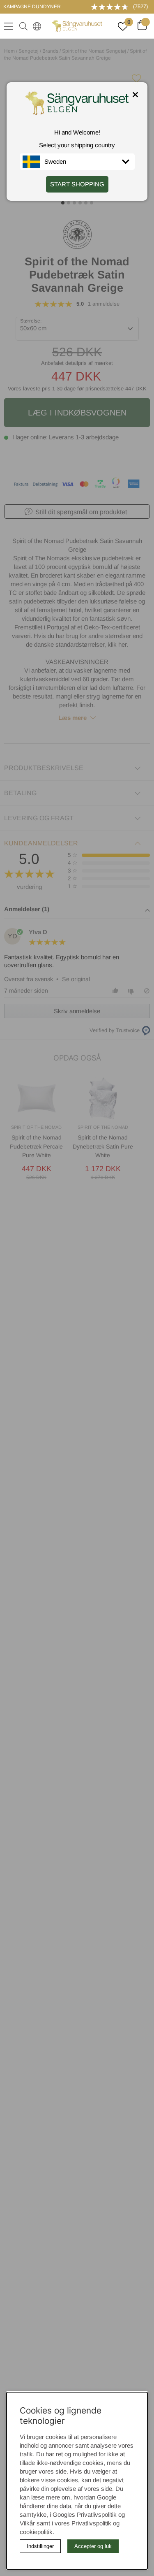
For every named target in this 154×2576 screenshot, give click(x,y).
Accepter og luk (93, 2546)
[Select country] (35, 26)
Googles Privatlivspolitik (85, 2515)
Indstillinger (40, 2546)
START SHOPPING (77, 184)
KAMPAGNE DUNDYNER (32, 7)
